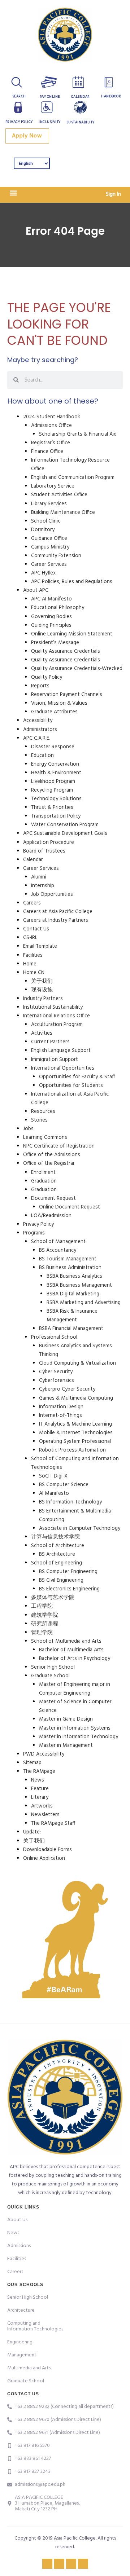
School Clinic (46, 521)
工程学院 (42, 1606)
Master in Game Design (66, 1719)
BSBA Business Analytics (74, 1276)
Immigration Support (55, 1060)
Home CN (34, 973)
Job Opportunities (52, 895)
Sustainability (81, 122)
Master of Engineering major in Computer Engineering (75, 1689)
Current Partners (50, 1042)
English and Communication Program (73, 478)
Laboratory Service (53, 486)
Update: (32, 1832)
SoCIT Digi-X (53, 1476)
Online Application (44, 1859)
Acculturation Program (57, 1025)
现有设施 (42, 990)
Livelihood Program (53, 782)
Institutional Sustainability (53, 1007)
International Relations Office (57, 1016)
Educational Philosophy (58, 608)
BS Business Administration (70, 1268)
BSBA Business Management (79, 1285)
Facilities (33, 955)
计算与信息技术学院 (55, 1537)
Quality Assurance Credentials (66, 651)
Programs (34, 1233)
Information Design (61, 1407)
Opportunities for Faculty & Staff (77, 1077)
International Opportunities (63, 1068)
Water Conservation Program (65, 825)
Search (19, 96)
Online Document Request (70, 1207)
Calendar (81, 97)
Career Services (49, 565)
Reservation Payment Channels (67, 695)
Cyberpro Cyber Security (67, 1389)
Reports (40, 686)
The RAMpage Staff (53, 1824)
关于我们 (42, 981)
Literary (40, 1798)
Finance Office (47, 452)
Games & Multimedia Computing (76, 1398)
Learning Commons (45, 1138)
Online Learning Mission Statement (72, 634)
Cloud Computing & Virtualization (77, 1363)
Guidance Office (49, 539)
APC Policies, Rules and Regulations (72, 582)
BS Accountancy (58, 1250)
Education (42, 756)
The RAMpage (39, 1772)
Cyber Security (56, 1372)
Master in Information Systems (75, 1728)
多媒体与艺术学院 (53, 1598)
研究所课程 (45, 1624)
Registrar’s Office (51, 443)
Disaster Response (53, 747)
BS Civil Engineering (61, 1580)
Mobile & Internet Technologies (76, 1433)
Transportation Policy (56, 816)
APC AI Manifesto (51, 599)
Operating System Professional (75, 1442)
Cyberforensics (57, 1381)
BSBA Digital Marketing (73, 1294)
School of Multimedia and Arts (66, 1641)
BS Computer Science (64, 1485)
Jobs (28, 1129)
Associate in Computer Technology (80, 1529)
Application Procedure (49, 843)
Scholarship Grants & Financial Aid (78, 434)
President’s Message (55, 643)
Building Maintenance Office (63, 513)
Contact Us (36, 929)
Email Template (40, 946)
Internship (43, 886)
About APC (36, 591)
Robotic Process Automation (72, 1450)
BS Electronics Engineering (69, 1589)
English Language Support (61, 1051)
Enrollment (43, 1173)
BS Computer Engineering (68, 1572)
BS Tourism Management (68, 1259)
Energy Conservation (55, 764)
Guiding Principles (51, 626)
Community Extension (56, 556)
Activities (42, 1033)
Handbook (111, 96)
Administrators (40, 730)
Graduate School (50, 1676)
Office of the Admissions (52, 1155)
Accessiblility (38, 721)
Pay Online (50, 97)
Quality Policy (47, 677)
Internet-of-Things (60, 1416)
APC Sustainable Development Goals (65, 834)
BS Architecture (57, 1555)
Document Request (53, 1199)
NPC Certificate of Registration (59, 1146)
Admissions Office (51, 426)
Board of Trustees (44, 851)
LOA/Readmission (51, 1216)
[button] (13, 193)
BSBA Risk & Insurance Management (72, 1316)
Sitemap (32, 1763)
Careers (32, 903)
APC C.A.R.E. (37, 738)
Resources (43, 1112)
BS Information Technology (70, 1502)
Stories (39, 1120)
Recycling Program (52, 790)
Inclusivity (50, 122)
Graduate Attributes (54, 712)
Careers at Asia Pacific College (58, 912)
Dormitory (43, 530)
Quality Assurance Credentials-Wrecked (77, 669)
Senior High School (53, 1667)
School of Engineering (57, 1563)
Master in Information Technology (79, 1737)
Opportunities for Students (71, 1086)
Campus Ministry (50, 547)
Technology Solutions (56, 799)
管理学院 (42, 1633)
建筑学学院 (45, 1615)
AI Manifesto (54, 1494)
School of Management (58, 1242)
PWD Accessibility (44, 1754)
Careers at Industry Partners (56, 921)
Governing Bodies (51, 617)
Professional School (54, 1337)
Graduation (44, 1181)
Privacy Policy (19, 122)
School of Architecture (58, 1546)
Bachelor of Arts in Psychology (75, 1659)
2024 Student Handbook (52, 417)
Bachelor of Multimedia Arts (71, 1650)
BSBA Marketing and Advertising (84, 1303)
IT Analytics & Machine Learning (75, 1424)
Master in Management (66, 1746)
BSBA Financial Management (71, 1329)
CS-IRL (30, 938)
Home (30, 964)
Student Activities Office (59, 495)
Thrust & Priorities (52, 808)
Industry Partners (43, 999)
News (38, 1780)
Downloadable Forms (47, 1850)
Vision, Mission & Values (59, 703)
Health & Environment (56, 773)
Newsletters (45, 1815)
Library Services (49, 504)
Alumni (39, 877)
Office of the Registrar (49, 1164)
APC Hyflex (43, 573)
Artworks (42, 1806)
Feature (40, 1789)
